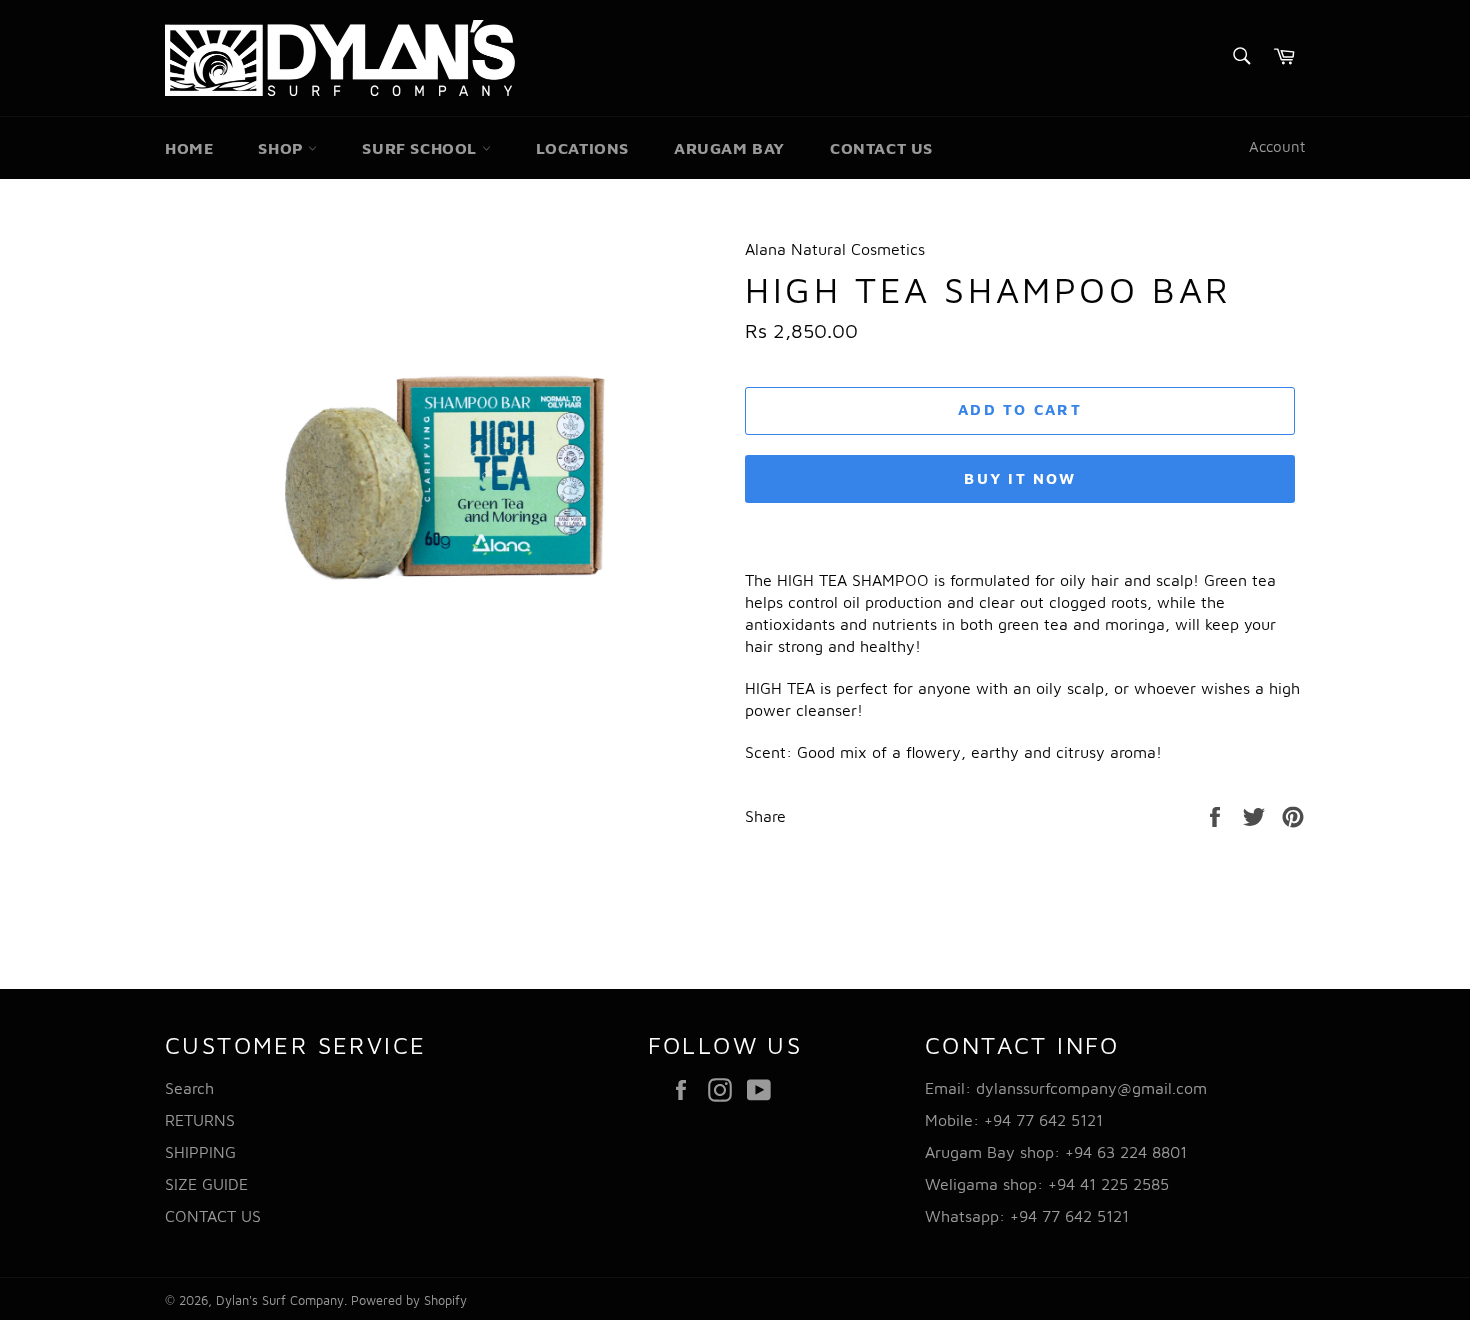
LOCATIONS (582, 148)
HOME (189, 148)
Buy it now (1020, 478)
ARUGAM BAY (729, 148)
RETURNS (200, 1120)
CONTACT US (881, 148)
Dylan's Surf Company (280, 1300)
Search (189, 1088)
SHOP (283, 148)
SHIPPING (200, 1152)
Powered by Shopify (409, 1300)
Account (1277, 146)
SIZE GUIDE (206, 1184)
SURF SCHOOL (421, 148)
